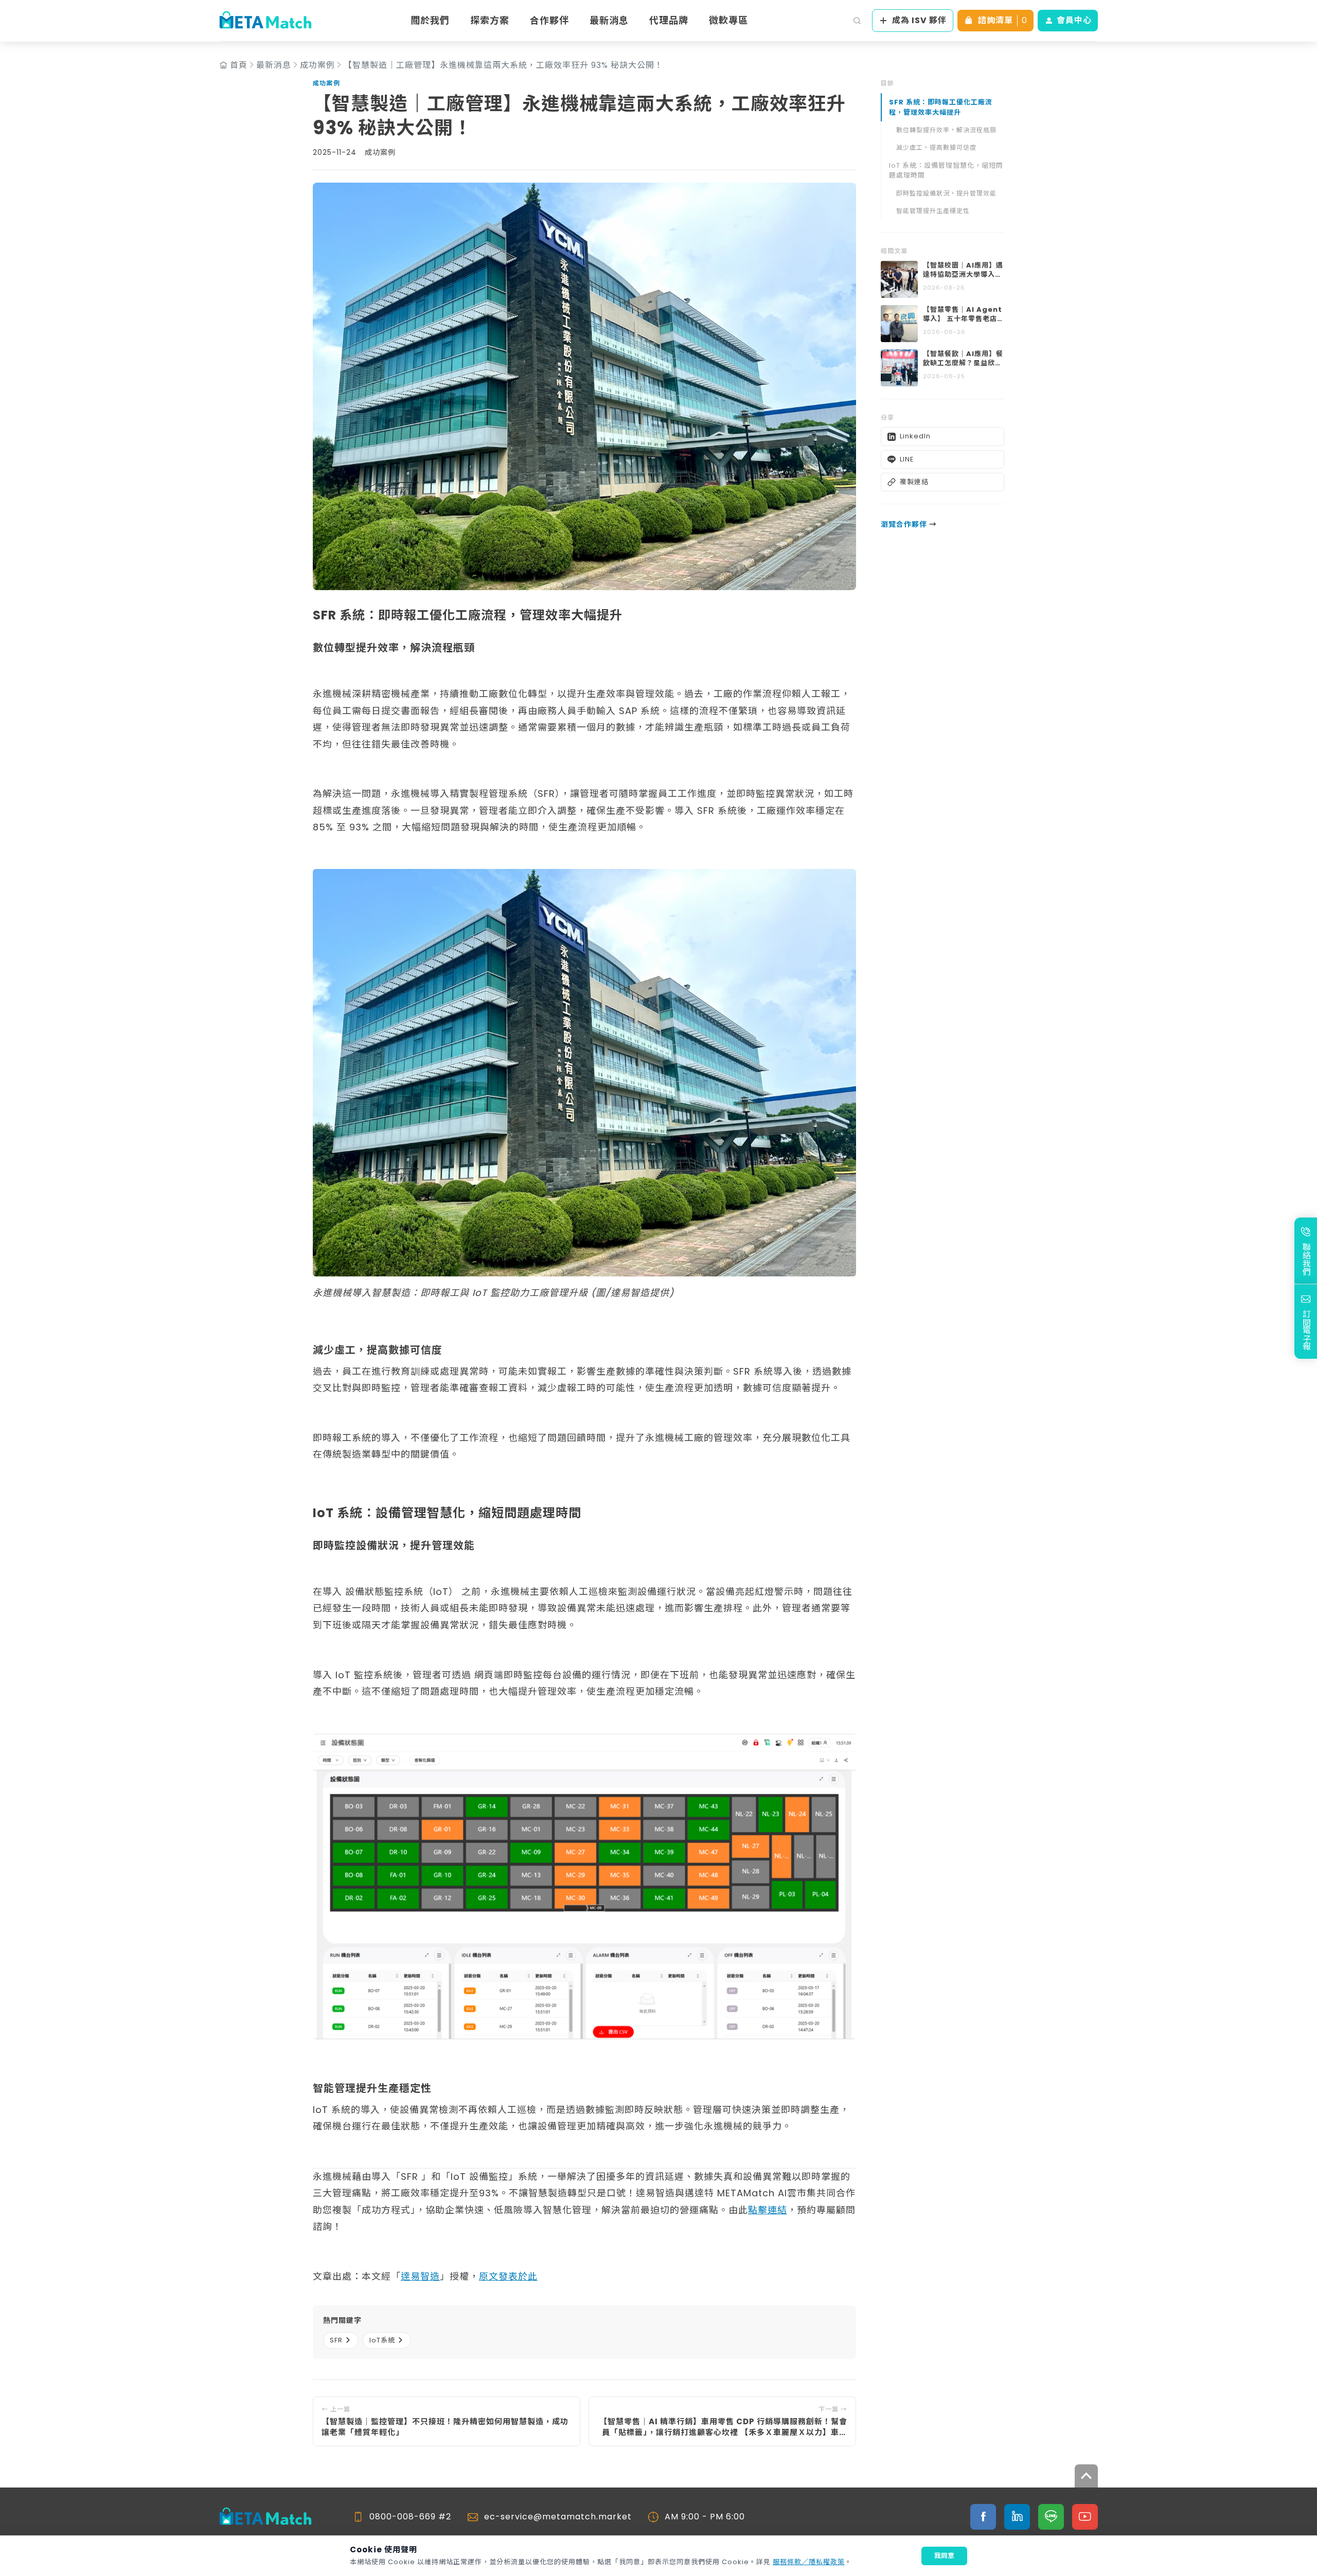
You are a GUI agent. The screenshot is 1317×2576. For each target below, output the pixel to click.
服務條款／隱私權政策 (809, 2562)
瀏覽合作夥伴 (909, 525)
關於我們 (430, 20)
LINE (907, 459)
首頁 (239, 65)
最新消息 (609, 20)
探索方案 (490, 20)
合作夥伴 (549, 20)
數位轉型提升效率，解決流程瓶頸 (946, 130)
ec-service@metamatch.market (558, 2517)
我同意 (944, 2556)
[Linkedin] (1017, 2517)
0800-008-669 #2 (410, 2517)
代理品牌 (669, 20)
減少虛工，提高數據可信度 (936, 147)
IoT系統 (382, 2340)
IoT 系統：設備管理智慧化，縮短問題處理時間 (946, 171)
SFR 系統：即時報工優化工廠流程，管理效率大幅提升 (941, 107)
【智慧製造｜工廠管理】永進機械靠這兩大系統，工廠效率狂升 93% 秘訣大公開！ (503, 65)
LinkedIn (915, 437)
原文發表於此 (508, 2276)
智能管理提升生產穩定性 (933, 211)
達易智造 (420, 2276)
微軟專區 (728, 20)
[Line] (1051, 2517)
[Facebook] (983, 2517)
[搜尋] (857, 21)
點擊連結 (768, 2210)
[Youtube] (1085, 2517)
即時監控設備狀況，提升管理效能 (946, 193)
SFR (336, 2340)
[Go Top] (1086, 2476)
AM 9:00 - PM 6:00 (705, 2517)
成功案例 (317, 65)
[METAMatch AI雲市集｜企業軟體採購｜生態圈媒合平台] (265, 21)
